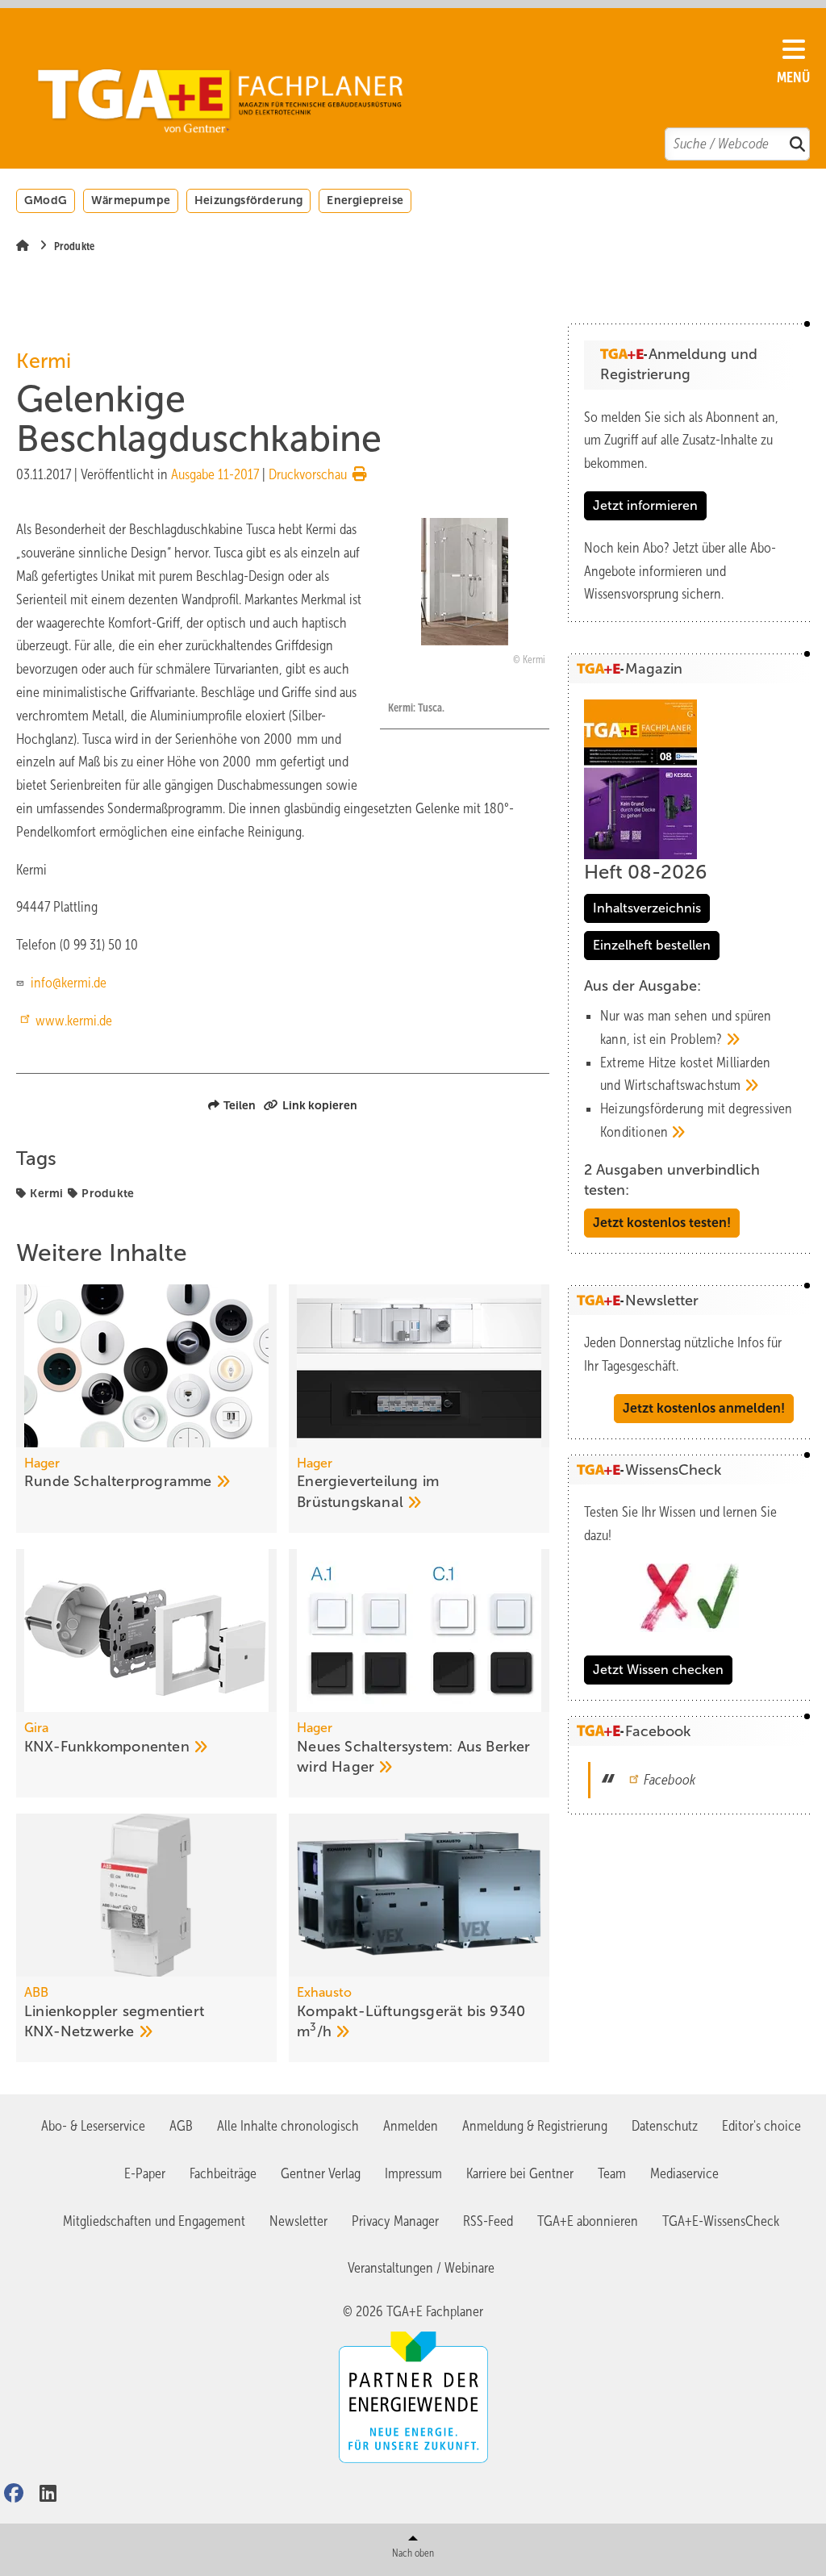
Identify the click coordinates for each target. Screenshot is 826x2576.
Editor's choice (761, 2126)
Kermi (46, 1193)
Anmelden (411, 2126)
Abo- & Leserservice (93, 2126)
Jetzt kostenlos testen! (662, 1223)
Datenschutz (665, 2126)
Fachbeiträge (223, 2173)
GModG (46, 200)
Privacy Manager (395, 2221)
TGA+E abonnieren (588, 2221)
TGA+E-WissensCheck (721, 2221)
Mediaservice (684, 2173)
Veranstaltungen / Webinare (421, 2268)
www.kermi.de (74, 1021)
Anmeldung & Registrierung (535, 2126)
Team (612, 2173)
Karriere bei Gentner (520, 2173)
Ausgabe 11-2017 (215, 474)
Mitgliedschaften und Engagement (154, 2221)
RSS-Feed (488, 2221)
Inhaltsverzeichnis (647, 908)
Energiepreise (365, 200)
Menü (793, 77)
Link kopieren (320, 1105)
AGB (181, 2126)
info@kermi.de (67, 983)
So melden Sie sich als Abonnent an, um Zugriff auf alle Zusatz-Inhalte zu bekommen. (681, 440)
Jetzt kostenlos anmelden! (704, 1408)
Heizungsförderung (248, 200)
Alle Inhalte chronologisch (288, 2126)
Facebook (670, 1780)
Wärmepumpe (131, 200)
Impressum (413, 2173)
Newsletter (298, 2221)
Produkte (108, 1193)
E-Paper (145, 2173)
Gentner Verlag (321, 2173)
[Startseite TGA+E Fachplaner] (405, 90)
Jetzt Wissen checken (658, 1670)
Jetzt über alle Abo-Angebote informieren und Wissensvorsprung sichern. (680, 571)
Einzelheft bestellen (652, 945)
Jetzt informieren (645, 505)
